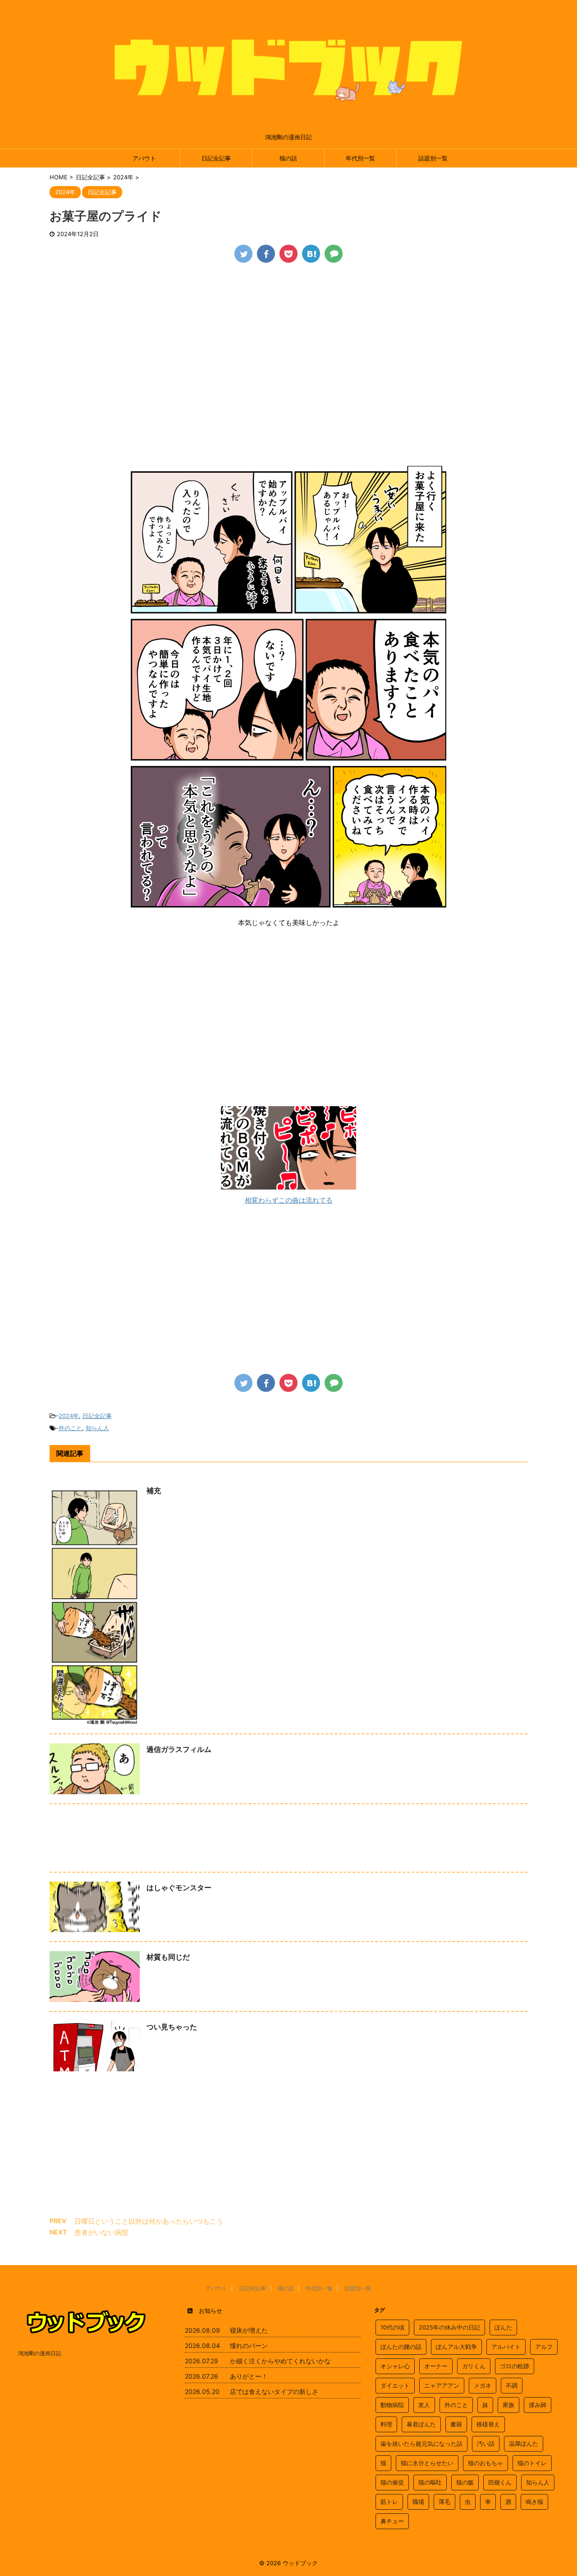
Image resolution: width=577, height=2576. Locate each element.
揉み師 (538, 2405)
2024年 (69, 1416)
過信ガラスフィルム (179, 1749)
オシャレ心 (395, 2366)
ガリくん (474, 2366)
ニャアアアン (442, 2385)
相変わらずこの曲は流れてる (289, 1200)
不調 (512, 2385)
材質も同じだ (168, 1957)
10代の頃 (392, 2327)
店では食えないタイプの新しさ (274, 2391)
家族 (508, 2405)
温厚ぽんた (524, 2444)
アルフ (544, 2347)
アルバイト (506, 2347)
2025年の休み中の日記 (449, 2327)
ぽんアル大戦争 (456, 2347)
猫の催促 (392, 2482)
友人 (424, 2405)
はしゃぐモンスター (179, 1888)
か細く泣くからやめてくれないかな (280, 2361)
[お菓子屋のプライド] (311, 254)
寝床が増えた (249, 2330)
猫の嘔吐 (430, 2482)
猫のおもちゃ (485, 2463)
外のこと (70, 1428)
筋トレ (389, 2502)
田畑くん (500, 2482)
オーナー (436, 2366)
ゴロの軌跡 (515, 2366)
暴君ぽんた (421, 2424)
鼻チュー (392, 2521)
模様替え (488, 2424)
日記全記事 (216, 158)
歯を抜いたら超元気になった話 (421, 2444)
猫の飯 (465, 2482)
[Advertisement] (288, 339)
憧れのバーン (249, 2346)
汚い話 (486, 2444)
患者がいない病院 (101, 2232)
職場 (418, 2502)
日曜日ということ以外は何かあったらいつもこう (149, 2221)
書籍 (456, 2424)
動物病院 (392, 2405)
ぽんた (503, 2327)
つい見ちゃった (172, 2027)
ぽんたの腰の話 (401, 2347)
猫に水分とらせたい (427, 2463)
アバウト (144, 158)
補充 (154, 1491)
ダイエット (395, 2385)
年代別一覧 (360, 158)
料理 (386, 2424)
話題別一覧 (433, 158)
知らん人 (97, 1428)
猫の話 (288, 158)
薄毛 (444, 2502)
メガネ (483, 2385)
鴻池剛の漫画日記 (40, 2353)
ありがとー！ (249, 2376)
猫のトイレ (532, 2463)
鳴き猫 (534, 2502)
